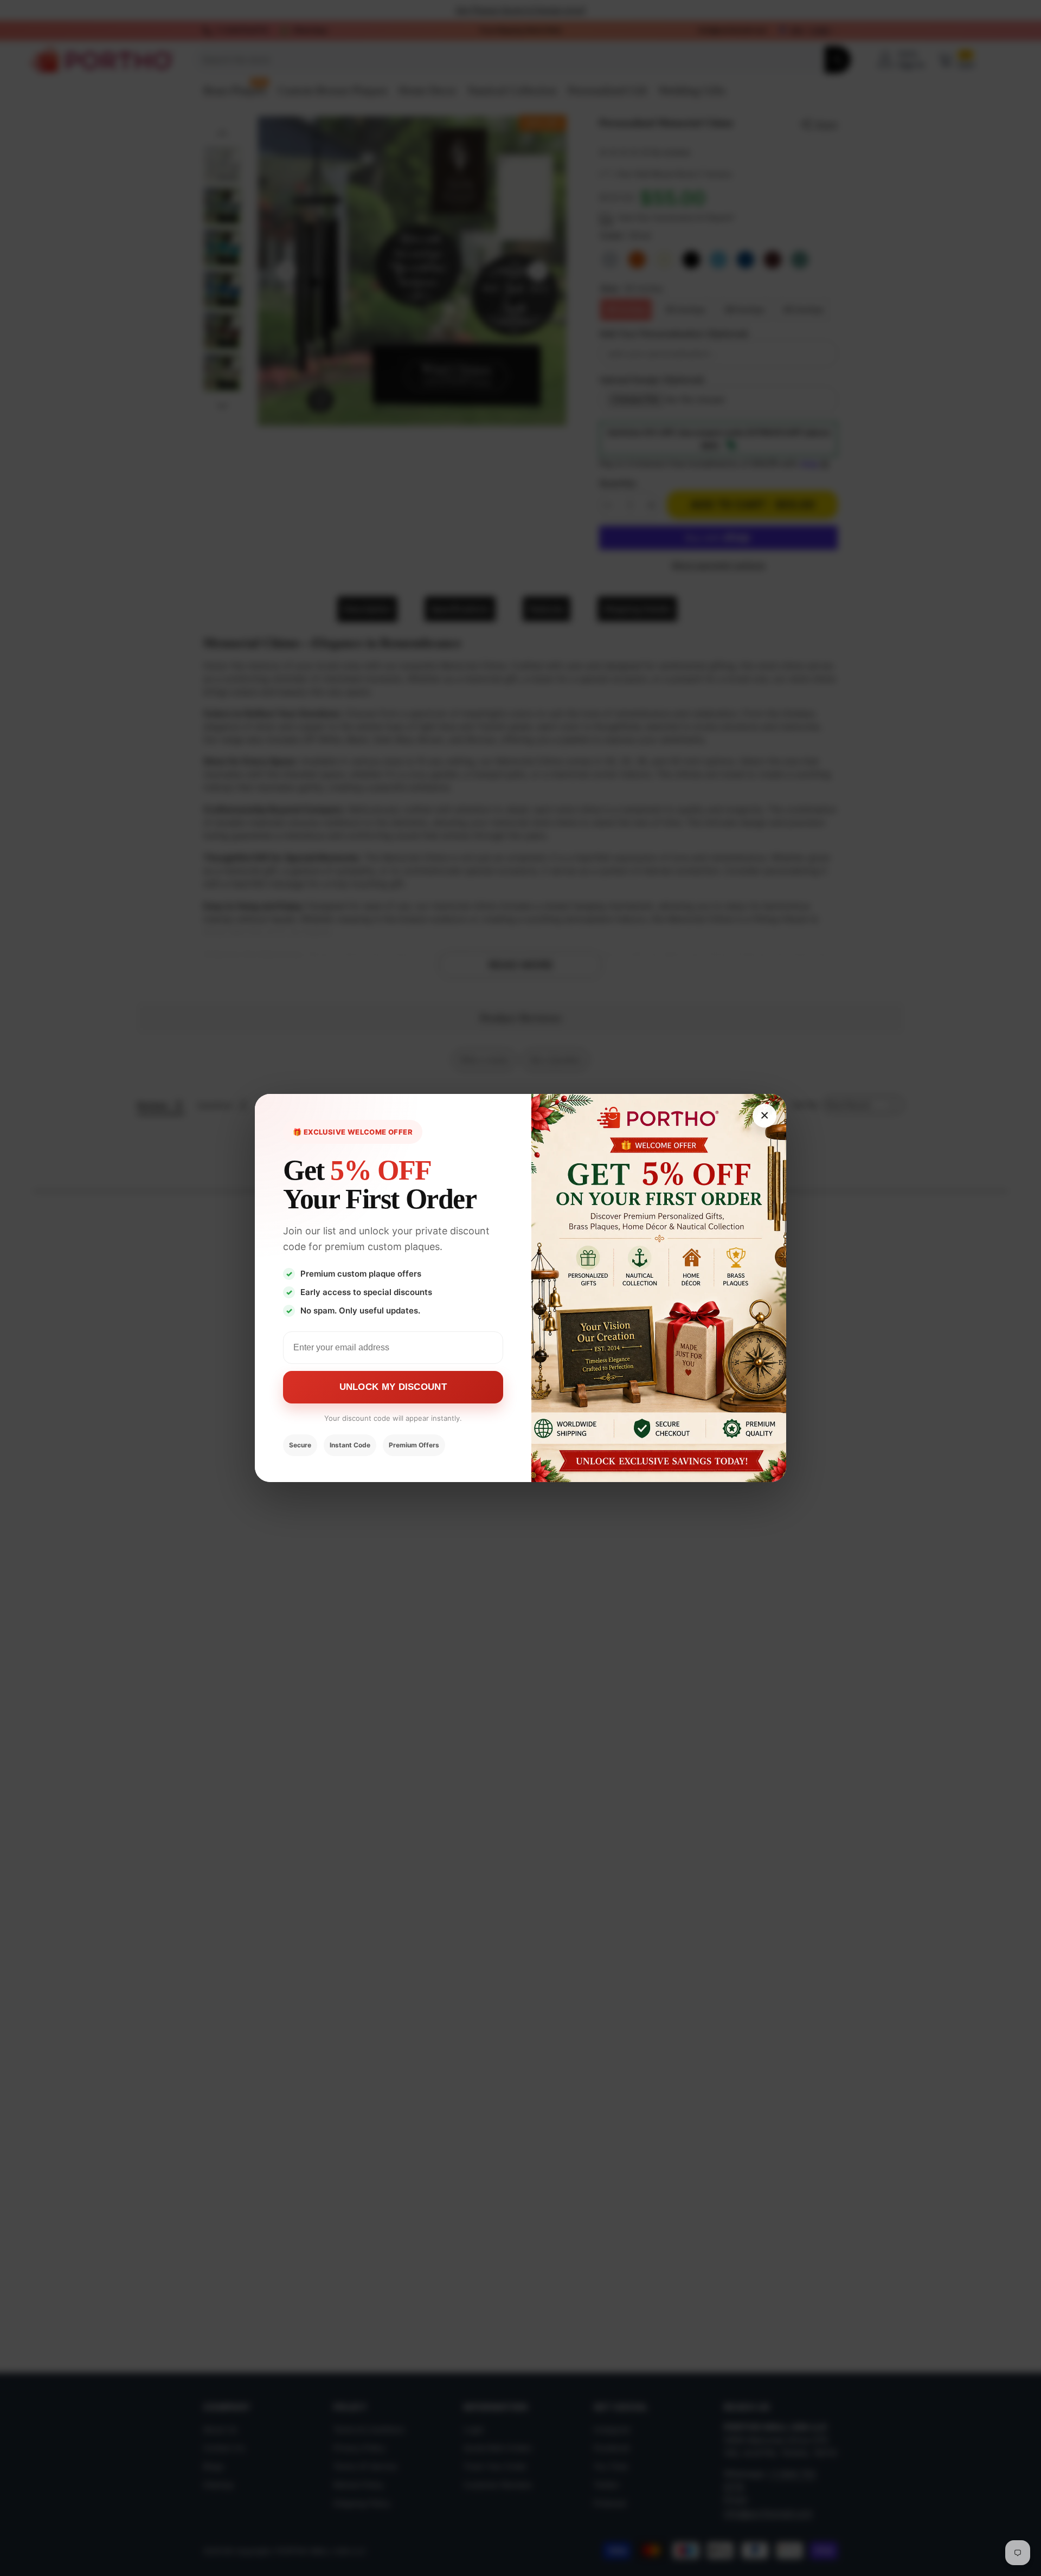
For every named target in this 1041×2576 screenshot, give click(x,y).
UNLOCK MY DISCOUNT (393, 1387)
